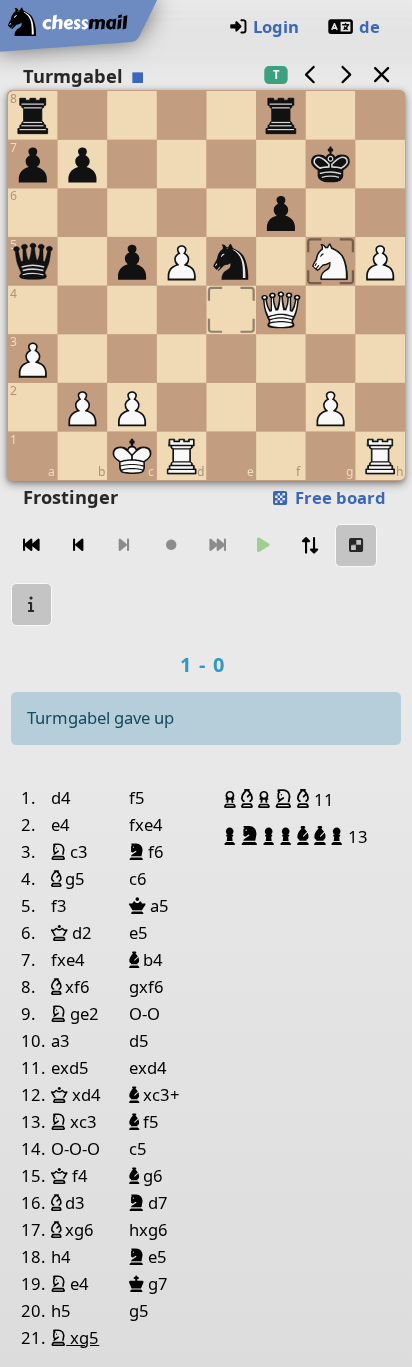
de (369, 26)
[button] (232, 799)
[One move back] (78, 545)
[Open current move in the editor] (356, 545)
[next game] (346, 74)
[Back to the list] (381, 74)
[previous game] (310, 74)
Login (276, 26)
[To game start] (32, 545)
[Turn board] (310, 545)
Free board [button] (338, 497)
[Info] (32, 604)
